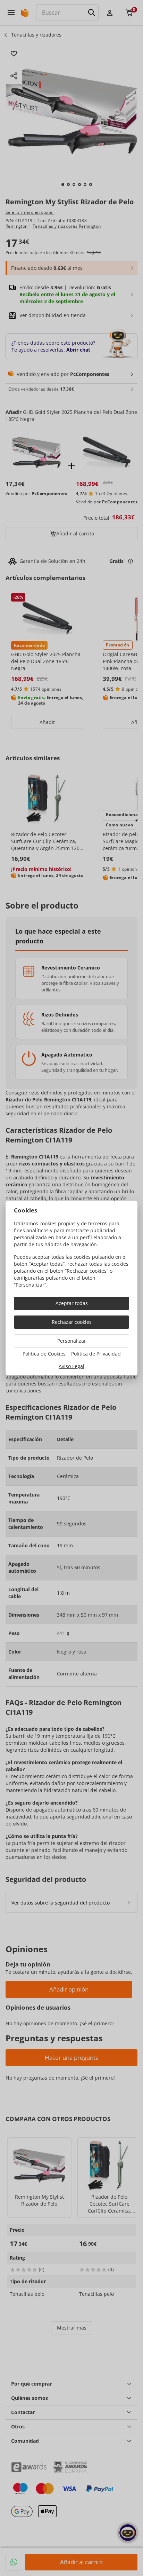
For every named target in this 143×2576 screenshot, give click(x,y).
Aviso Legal (71, 1366)
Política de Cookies (44, 1354)
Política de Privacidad (96, 1354)
